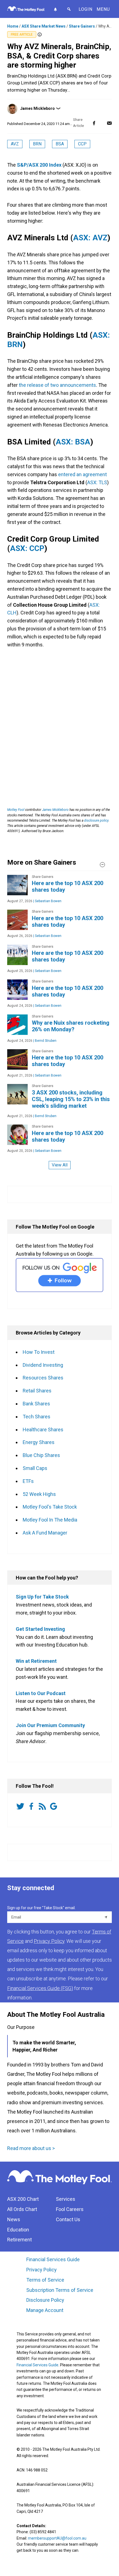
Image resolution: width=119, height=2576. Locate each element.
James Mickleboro (37, 108)
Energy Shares (39, 1442)
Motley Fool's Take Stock (50, 1507)
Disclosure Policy (45, 2300)
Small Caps (35, 1468)
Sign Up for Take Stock (42, 1597)
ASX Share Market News (44, 26)
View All (60, 1165)
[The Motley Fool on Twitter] (21, 1807)
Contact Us (68, 2219)
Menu (103, 9)
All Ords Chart (22, 2209)
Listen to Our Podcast (41, 1693)
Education (18, 2230)
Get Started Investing (40, 1629)
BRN (37, 144)
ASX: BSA (73, 442)
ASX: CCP (27, 548)
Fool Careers (70, 2209)
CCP (82, 144)
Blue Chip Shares (41, 1455)
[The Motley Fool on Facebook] (32, 1807)
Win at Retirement (36, 1661)
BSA (60, 144)
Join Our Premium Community (50, 1725)
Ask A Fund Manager (45, 1533)
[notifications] (55, 9)
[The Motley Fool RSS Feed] (43, 1807)
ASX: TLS (97, 482)
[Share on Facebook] (94, 123)
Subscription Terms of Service (60, 2290)
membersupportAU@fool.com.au (57, 2538)
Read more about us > (31, 2148)
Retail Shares (37, 1391)
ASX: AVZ (90, 238)
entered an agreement (82, 474)
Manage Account (45, 2310)
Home (13, 26)
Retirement (20, 2240)
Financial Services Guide (53, 2259)
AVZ (15, 144)
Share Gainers (82, 26)
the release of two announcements (57, 385)
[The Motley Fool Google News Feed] (55, 1807)
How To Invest (39, 1352)
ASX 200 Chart (23, 2199)
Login (86, 9)
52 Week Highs (39, 1494)
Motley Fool (16, 810)
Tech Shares (37, 1417)
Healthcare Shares (43, 1430)
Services (66, 2199)
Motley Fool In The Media (50, 1520)
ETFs (28, 1481)
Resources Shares (43, 1378)
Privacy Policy (42, 2270)
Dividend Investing (43, 1365)
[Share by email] (109, 123)
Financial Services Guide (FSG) (40, 1988)
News (14, 2219)
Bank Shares (36, 1404)
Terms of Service (45, 2280)
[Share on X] (102, 123)
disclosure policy (96, 821)
